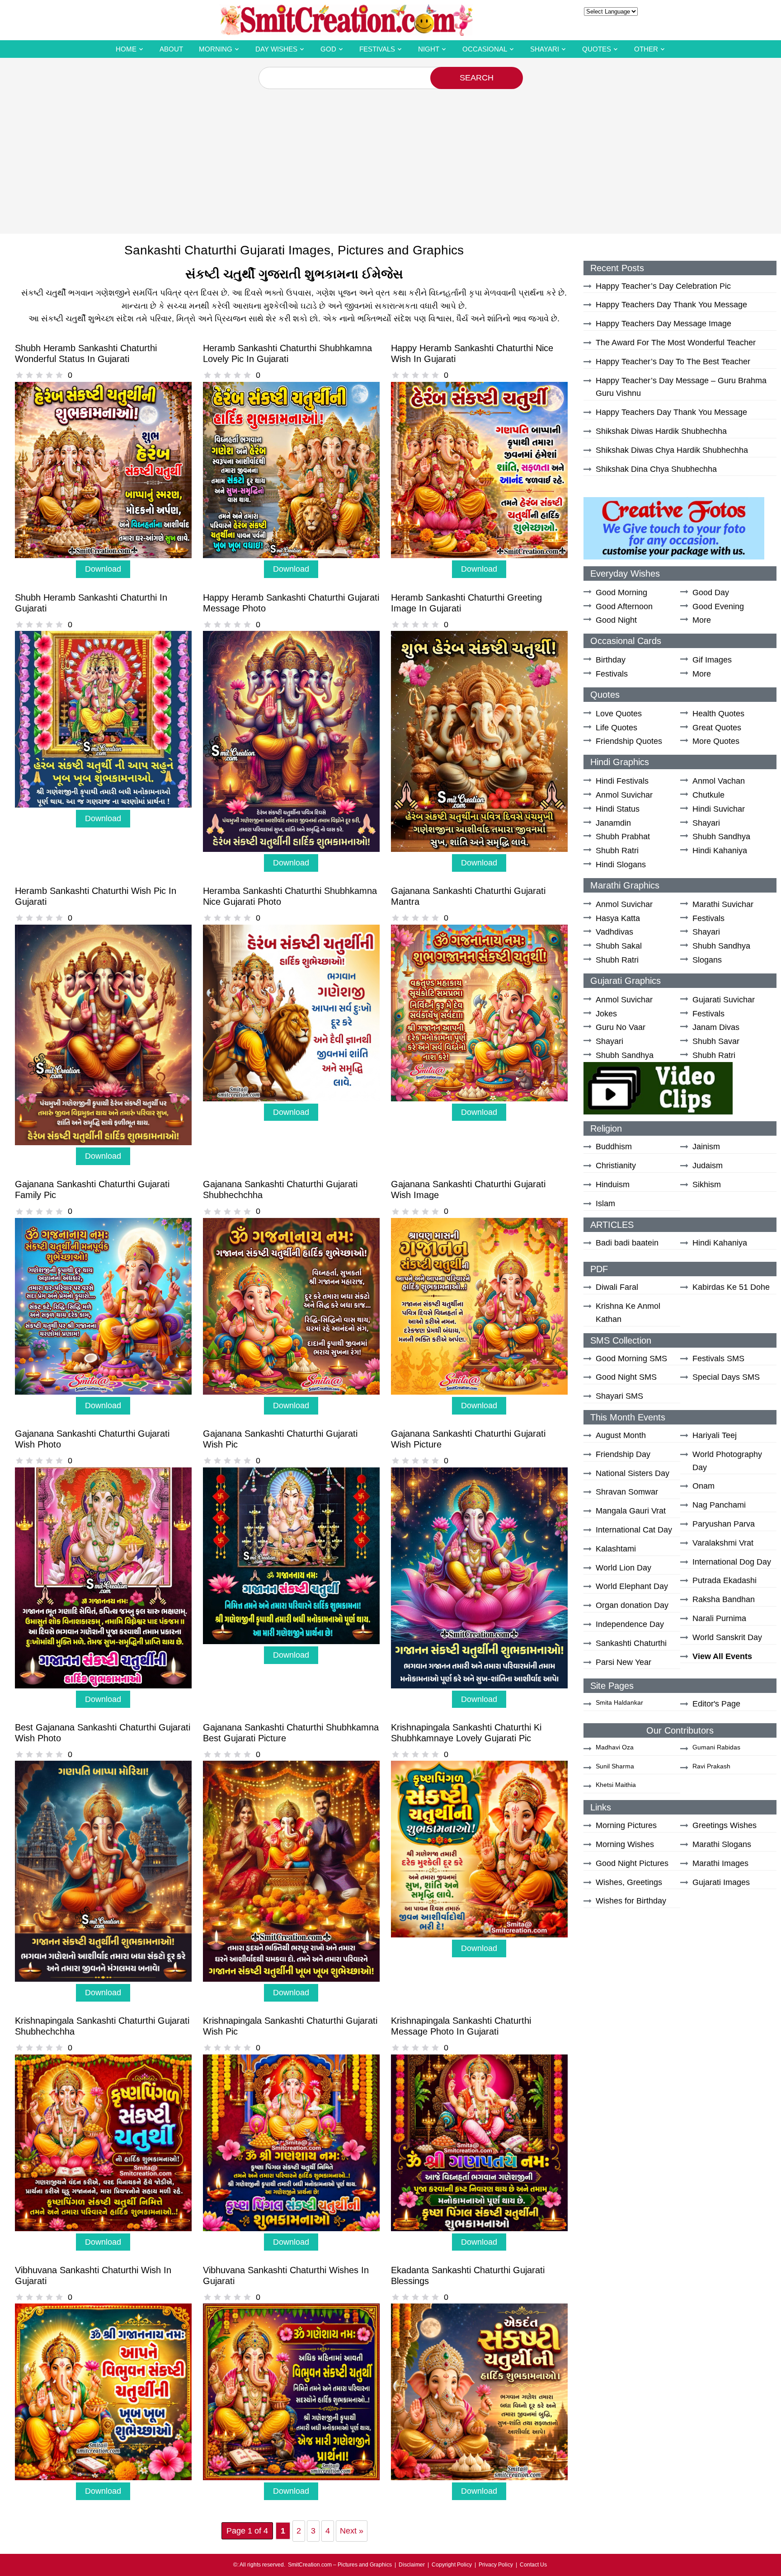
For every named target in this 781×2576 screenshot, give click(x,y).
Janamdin (613, 823)
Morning (216, 49)
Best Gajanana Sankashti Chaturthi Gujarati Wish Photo (103, 1733)
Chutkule (708, 795)
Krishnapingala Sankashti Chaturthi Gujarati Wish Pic (290, 2026)
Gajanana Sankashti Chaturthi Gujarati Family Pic (92, 1189)
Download (103, 569)
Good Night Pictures (632, 1863)
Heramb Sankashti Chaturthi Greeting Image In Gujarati (466, 603)
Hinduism (613, 1185)
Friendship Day (623, 1454)
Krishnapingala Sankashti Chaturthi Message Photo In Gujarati (461, 2026)
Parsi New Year (623, 1662)
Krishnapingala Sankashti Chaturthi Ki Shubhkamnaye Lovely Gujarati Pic (466, 1733)
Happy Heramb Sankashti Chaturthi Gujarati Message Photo (291, 603)
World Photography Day (727, 1461)
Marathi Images (720, 1863)
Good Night (616, 620)
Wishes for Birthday (631, 1901)
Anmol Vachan (719, 781)
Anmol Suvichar (624, 795)
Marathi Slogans (722, 1844)
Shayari (545, 49)
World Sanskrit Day (727, 1637)
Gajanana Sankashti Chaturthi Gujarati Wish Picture (468, 1439)
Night (429, 49)
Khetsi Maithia (616, 1785)
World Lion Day (623, 1568)
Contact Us (533, 2565)
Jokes (606, 1014)
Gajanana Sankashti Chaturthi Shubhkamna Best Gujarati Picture (291, 1733)
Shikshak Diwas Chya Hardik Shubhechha (672, 450)
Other (646, 49)
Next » (352, 2531)
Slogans (707, 960)
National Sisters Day (633, 1473)
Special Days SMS (726, 1377)
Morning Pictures (626, 1825)
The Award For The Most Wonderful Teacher (676, 343)
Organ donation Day (632, 1605)
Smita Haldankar (619, 1702)
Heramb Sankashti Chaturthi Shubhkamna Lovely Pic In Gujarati (287, 353)
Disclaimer (412, 2565)
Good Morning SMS (631, 1359)
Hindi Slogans (621, 865)
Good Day (711, 592)
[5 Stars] (59, 375)
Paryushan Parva (724, 1524)
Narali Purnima (719, 1618)
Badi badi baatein (627, 1243)
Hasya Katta (618, 918)
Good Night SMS (626, 1377)
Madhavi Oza (615, 1747)
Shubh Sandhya (721, 837)
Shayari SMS (619, 1396)
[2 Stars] (29, 375)
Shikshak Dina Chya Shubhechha (656, 469)
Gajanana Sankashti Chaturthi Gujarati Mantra (468, 896)
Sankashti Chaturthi (631, 1643)
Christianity (616, 1166)
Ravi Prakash (711, 1766)
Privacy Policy (496, 2565)
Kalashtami (616, 1549)
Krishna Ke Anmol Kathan (628, 1313)
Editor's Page (716, 1704)
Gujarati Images (721, 1882)
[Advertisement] (390, 157)
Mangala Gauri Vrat (631, 1511)
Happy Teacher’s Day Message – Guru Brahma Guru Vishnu (681, 387)
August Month (621, 1435)
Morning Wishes (625, 1844)
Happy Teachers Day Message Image (663, 324)
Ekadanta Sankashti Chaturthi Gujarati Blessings (468, 2275)
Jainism (706, 1147)
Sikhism (707, 1185)
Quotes (597, 49)
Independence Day (630, 1624)
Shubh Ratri (617, 851)
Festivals (377, 49)
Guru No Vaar (621, 1027)
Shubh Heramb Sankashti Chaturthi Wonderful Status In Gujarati (86, 353)
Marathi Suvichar (723, 904)
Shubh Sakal (619, 946)
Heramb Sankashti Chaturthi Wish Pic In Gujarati (96, 896)
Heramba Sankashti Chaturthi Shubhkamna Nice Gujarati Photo (290, 896)
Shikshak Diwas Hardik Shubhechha (661, 431)
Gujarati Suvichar (724, 1000)
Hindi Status (618, 809)
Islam (605, 1203)
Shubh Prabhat (623, 837)
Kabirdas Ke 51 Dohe (731, 1287)
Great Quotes (717, 728)
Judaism (708, 1166)
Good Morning (621, 592)
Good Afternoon (624, 606)
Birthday (611, 660)
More (702, 620)
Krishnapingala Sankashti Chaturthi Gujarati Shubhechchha (102, 2026)
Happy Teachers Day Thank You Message (671, 305)
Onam (703, 1486)
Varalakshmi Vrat (723, 1543)
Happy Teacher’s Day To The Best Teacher (673, 362)
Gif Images (712, 660)
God (328, 49)
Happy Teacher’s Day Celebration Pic (663, 286)
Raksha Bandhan (724, 1599)
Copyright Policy (452, 2565)
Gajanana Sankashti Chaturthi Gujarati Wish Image (468, 1189)
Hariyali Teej (715, 1435)
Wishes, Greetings (629, 1882)
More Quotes (716, 741)
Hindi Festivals (622, 781)
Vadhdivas (614, 932)
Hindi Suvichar (719, 809)
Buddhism (614, 1147)
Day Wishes (276, 49)
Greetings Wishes (725, 1825)
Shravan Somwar (627, 1492)
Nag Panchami (719, 1505)
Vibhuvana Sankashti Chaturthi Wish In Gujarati (93, 2275)
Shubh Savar (716, 1041)
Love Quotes (619, 714)
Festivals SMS (718, 1359)
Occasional (485, 49)
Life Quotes (616, 728)
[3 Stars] (39, 375)
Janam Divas (716, 1027)
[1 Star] (19, 375)
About (171, 49)
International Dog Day (732, 1562)
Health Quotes (718, 714)
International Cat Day (634, 1530)
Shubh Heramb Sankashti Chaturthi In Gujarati (91, 603)
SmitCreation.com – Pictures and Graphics (340, 2565)
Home (126, 49)
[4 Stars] (49, 375)
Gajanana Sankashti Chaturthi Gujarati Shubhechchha (280, 1189)
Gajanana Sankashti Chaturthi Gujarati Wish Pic (280, 1439)
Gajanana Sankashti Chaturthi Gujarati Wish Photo (92, 1439)
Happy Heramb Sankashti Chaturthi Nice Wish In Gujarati (472, 353)
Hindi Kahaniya (720, 851)
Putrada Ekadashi (725, 1580)
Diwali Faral (617, 1287)
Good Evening (718, 606)
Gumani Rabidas (716, 1747)
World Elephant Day (632, 1586)
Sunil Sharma (615, 1766)
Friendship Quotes (629, 741)
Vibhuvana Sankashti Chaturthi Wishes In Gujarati (286, 2275)
